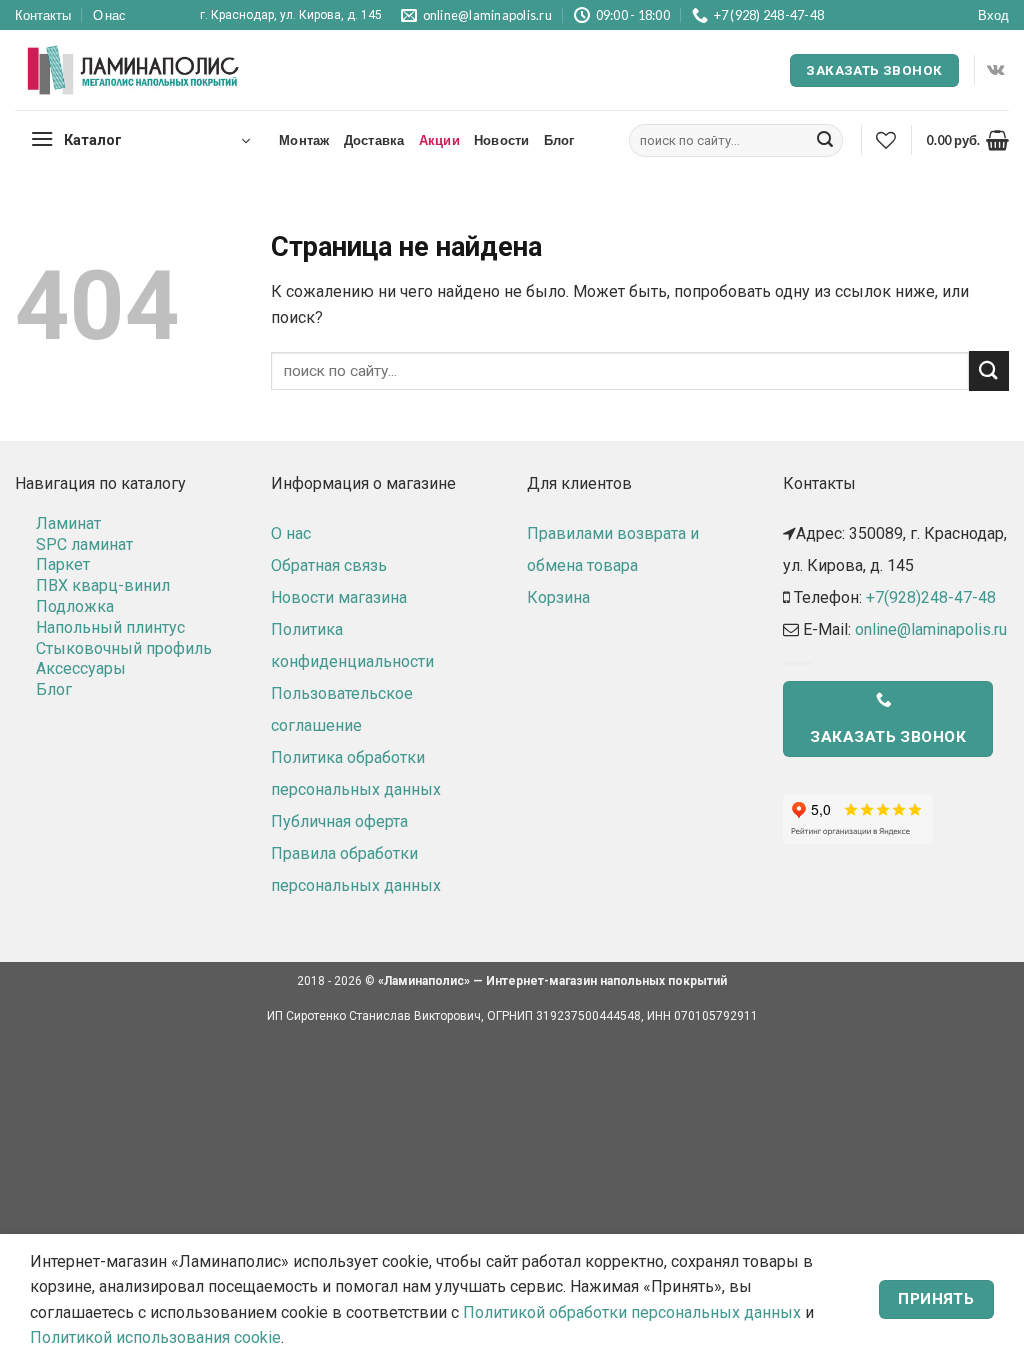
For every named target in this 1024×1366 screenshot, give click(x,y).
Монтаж (304, 140)
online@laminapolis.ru (931, 629)
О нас (109, 15)
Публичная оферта (339, 821)
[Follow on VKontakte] (995, 70)
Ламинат (68, 523)
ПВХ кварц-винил (103, 585)
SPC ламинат (84, 544)
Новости (502, 140)
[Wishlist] (886, 140)
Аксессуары (81, 668)
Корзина (558, 597)
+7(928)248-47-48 (931, 597)
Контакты (43, 15)
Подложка (75, 606)
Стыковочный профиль (124, 648)
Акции (439, 140)
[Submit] (825, 141)
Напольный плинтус (110, 627)
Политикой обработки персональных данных (632, 1312)
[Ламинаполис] (134, 71)
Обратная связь (329, 565)
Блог (559, 140)
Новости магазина (339, 597)
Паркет (63, 564)
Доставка (374, 140)
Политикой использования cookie (155, 1337)
